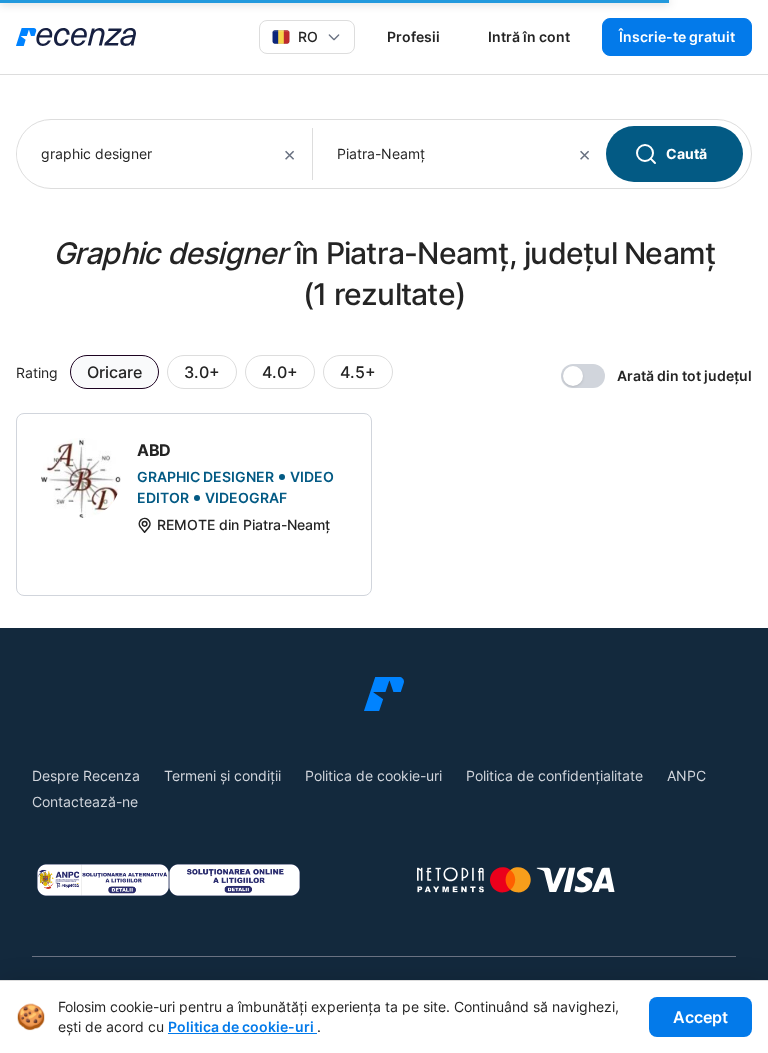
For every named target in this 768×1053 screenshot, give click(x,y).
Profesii (413, 36)
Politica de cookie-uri (373, 775)
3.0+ (202, 372)
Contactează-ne (85, 801)
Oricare (114, 372)
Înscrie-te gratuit (677, 36)
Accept (700, 1017)
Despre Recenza (86, 775)
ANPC (686, 775)
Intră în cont (529, 36)
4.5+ (358, 372)
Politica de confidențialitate (554, 775)
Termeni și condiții (222, 775)
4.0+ (280, 372)
